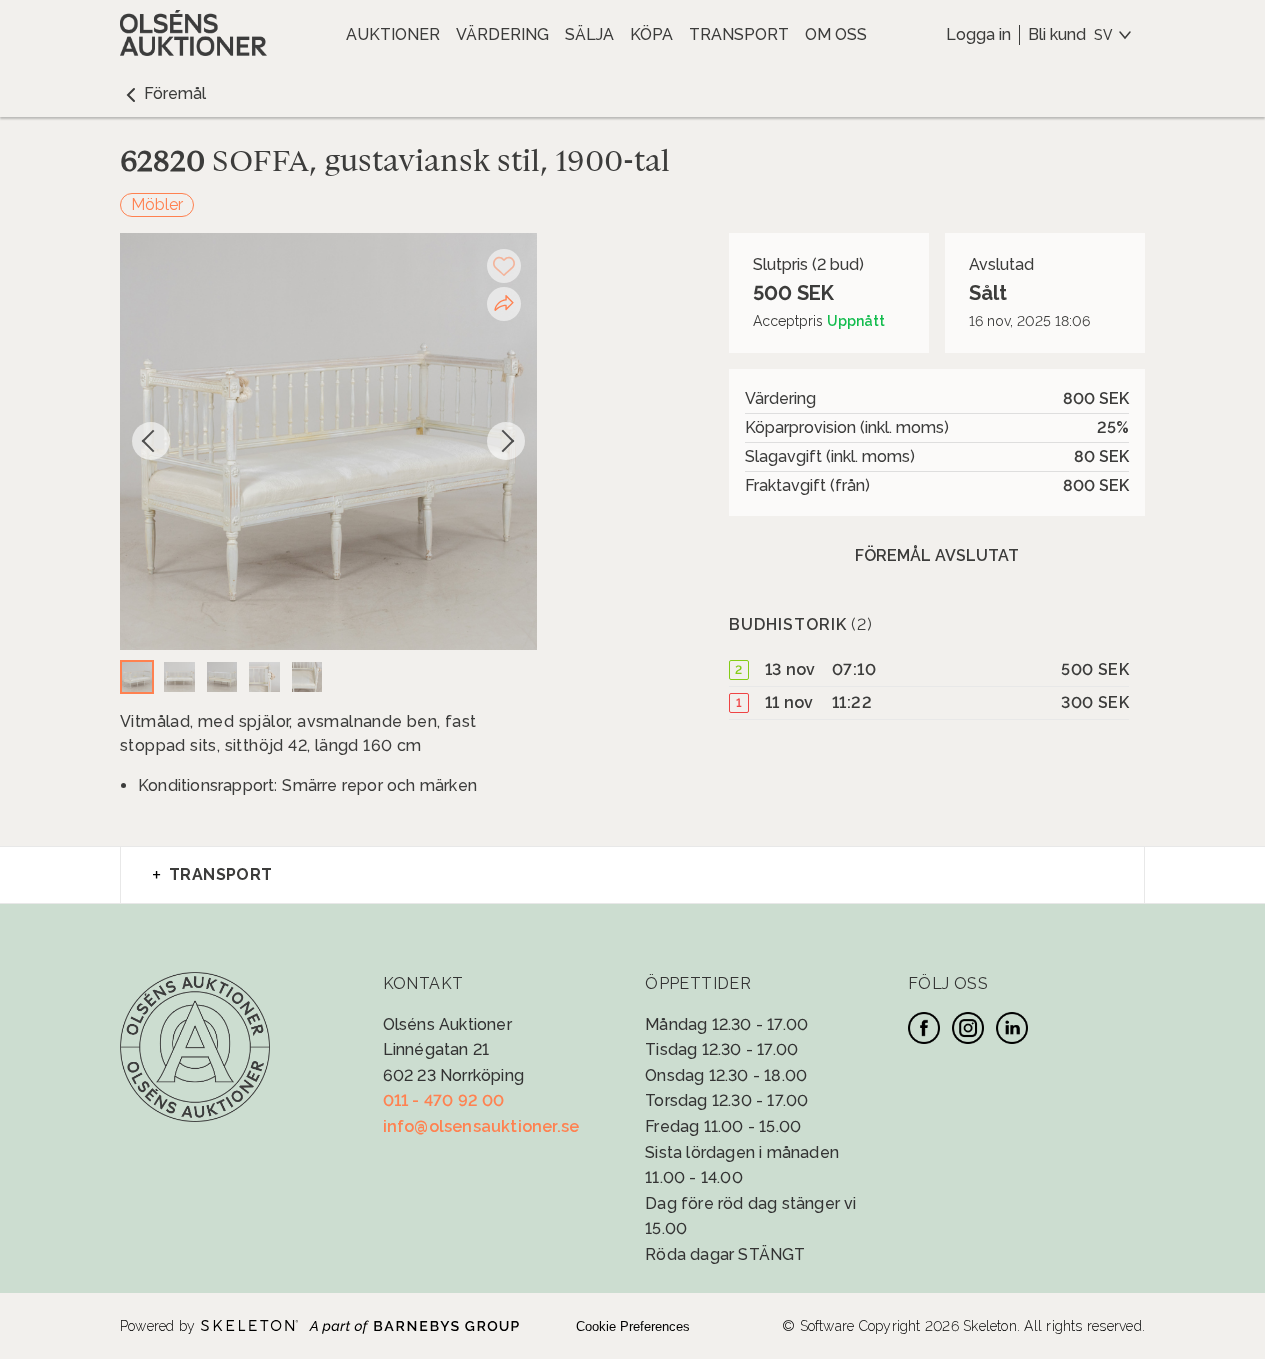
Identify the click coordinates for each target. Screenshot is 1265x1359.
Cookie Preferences (633, 1326)
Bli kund (1057, 34)
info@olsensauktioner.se (481, 1126)
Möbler (157, 204)
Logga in (978, 34)
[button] (163, 94)
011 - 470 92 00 (444, 1100)
